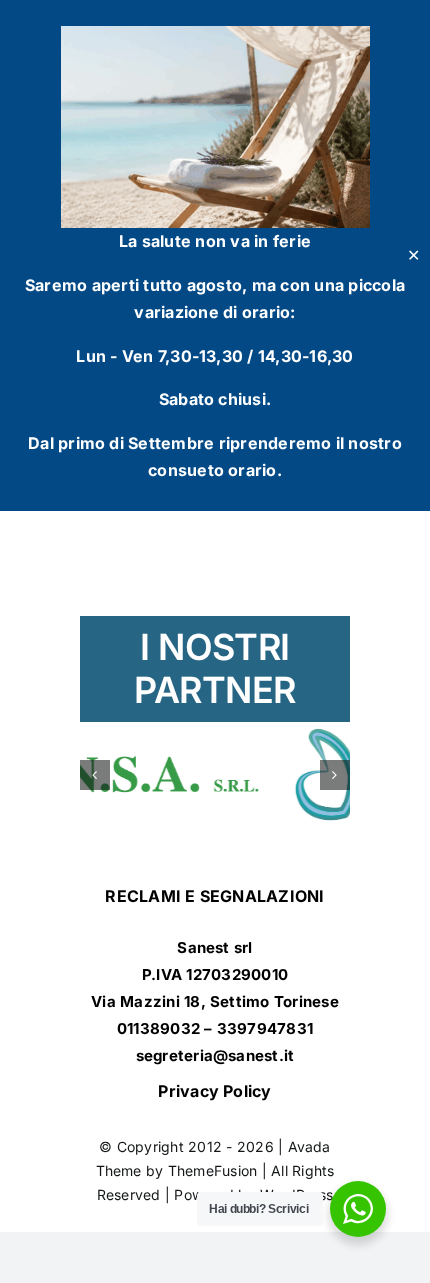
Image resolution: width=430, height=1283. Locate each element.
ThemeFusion (213, 1181)
